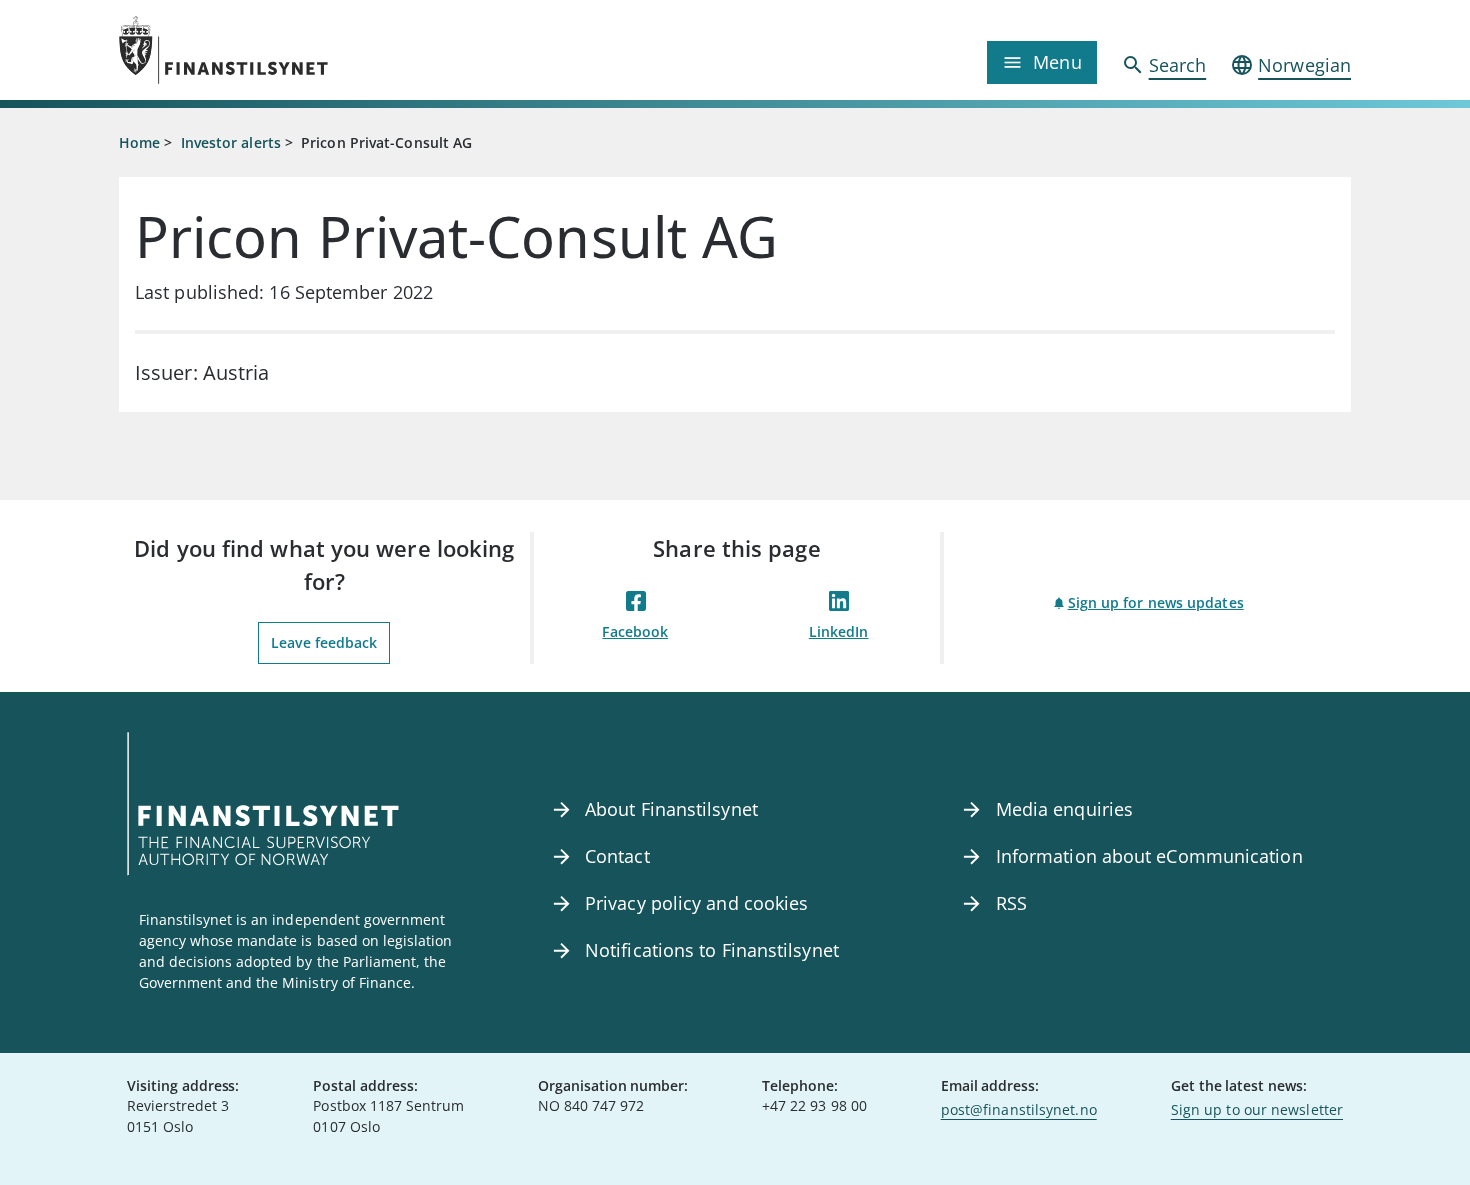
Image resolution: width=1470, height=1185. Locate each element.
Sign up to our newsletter (1257, 1109)
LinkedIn (839, 631)
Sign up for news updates (1156, 602)
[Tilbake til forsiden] (273, 50)
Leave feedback (324, 642)
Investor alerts (231, 142)
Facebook (635, 631)
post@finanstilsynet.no (1019, 1109)
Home (139, 142)
